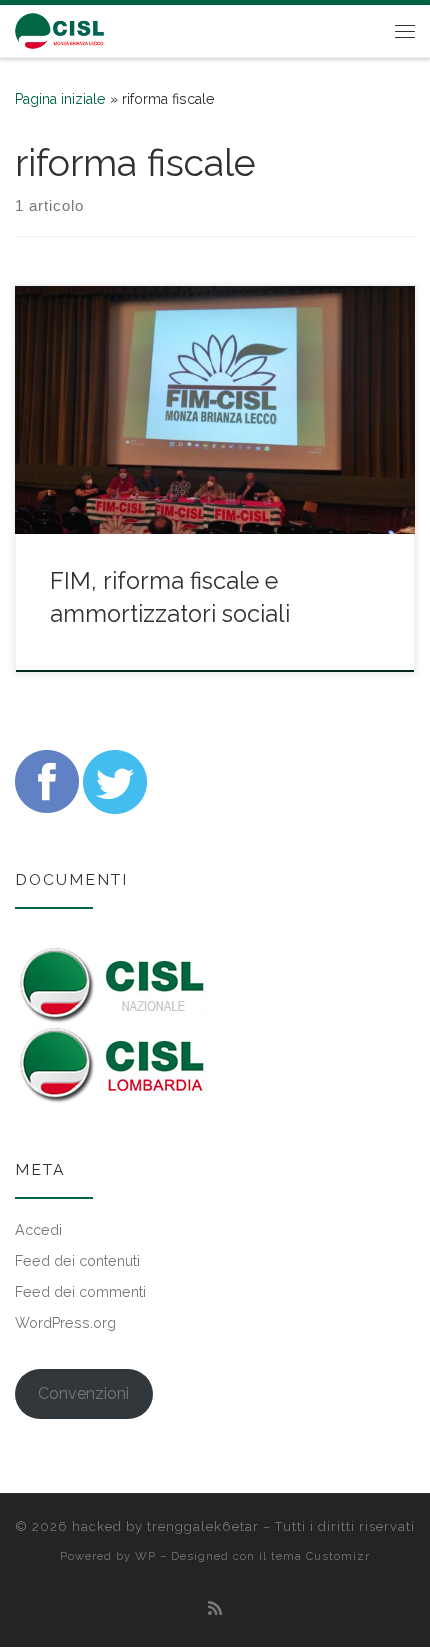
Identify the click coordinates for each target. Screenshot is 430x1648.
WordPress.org (65, 1323)
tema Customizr (320, 1556)
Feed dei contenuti (77, 1261)
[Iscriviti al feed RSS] (215, 1608)
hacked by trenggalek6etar (165, 1526)
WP (145, 1556)
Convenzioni (83, 1393)
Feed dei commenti (80, 1292)
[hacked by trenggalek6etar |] (60, 29)
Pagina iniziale (60, 99)
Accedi (38, 1230)
